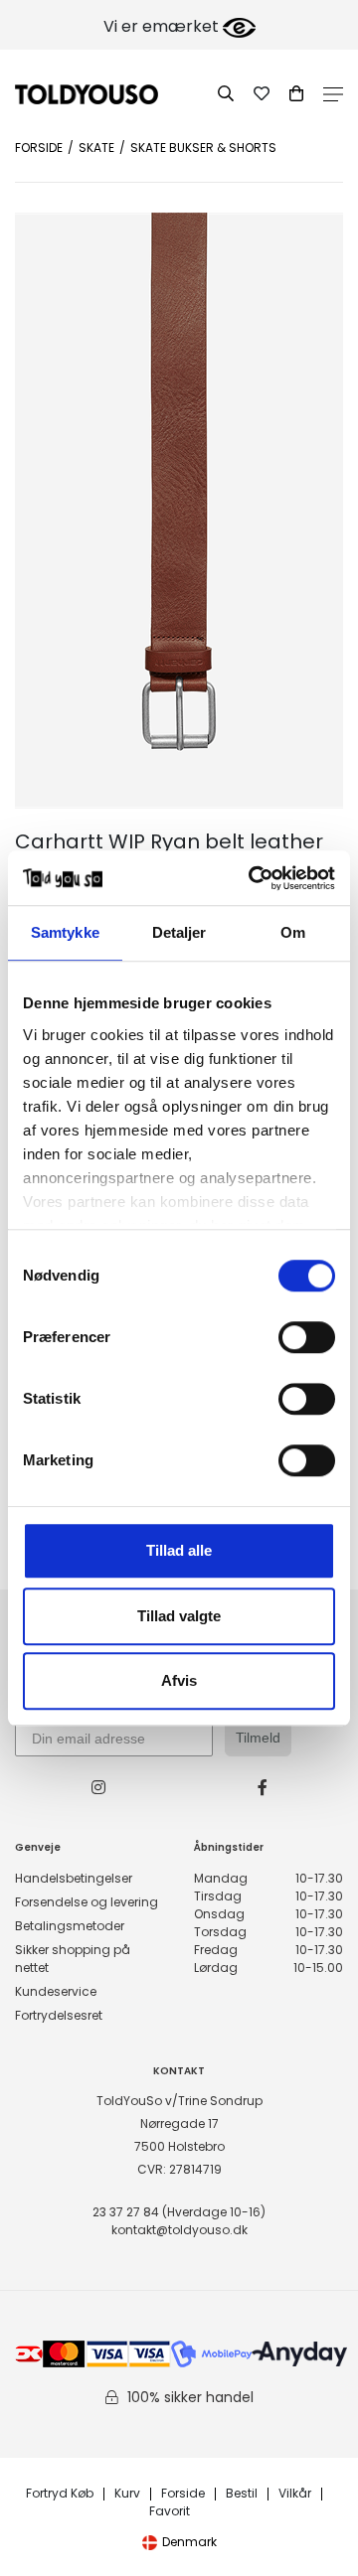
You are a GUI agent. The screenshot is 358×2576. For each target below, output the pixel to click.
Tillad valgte (179, 1616)
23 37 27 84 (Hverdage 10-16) (179, 2212)
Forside (39, 148)
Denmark (189, 2542)
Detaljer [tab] (179, 932)
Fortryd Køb (60, 2494)
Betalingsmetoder (70, 1926)
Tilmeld (258, 1738)
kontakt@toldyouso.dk (179, 2230)
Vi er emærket (163, 26)
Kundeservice (56, 1991)
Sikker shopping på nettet (73, 1959)
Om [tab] (293, 932)
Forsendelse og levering (87, 1902)
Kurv (127, 2494)
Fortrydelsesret (59, 2015)
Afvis (179, 1680)
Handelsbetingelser (74, 1878)
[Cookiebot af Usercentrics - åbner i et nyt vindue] (253, 878)
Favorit (170, 2512)
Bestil (242, 2494)
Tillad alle (179, 1550)
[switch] (307, 1337)
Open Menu (333, 94)
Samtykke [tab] (65, 932)
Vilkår (295, 2494)
